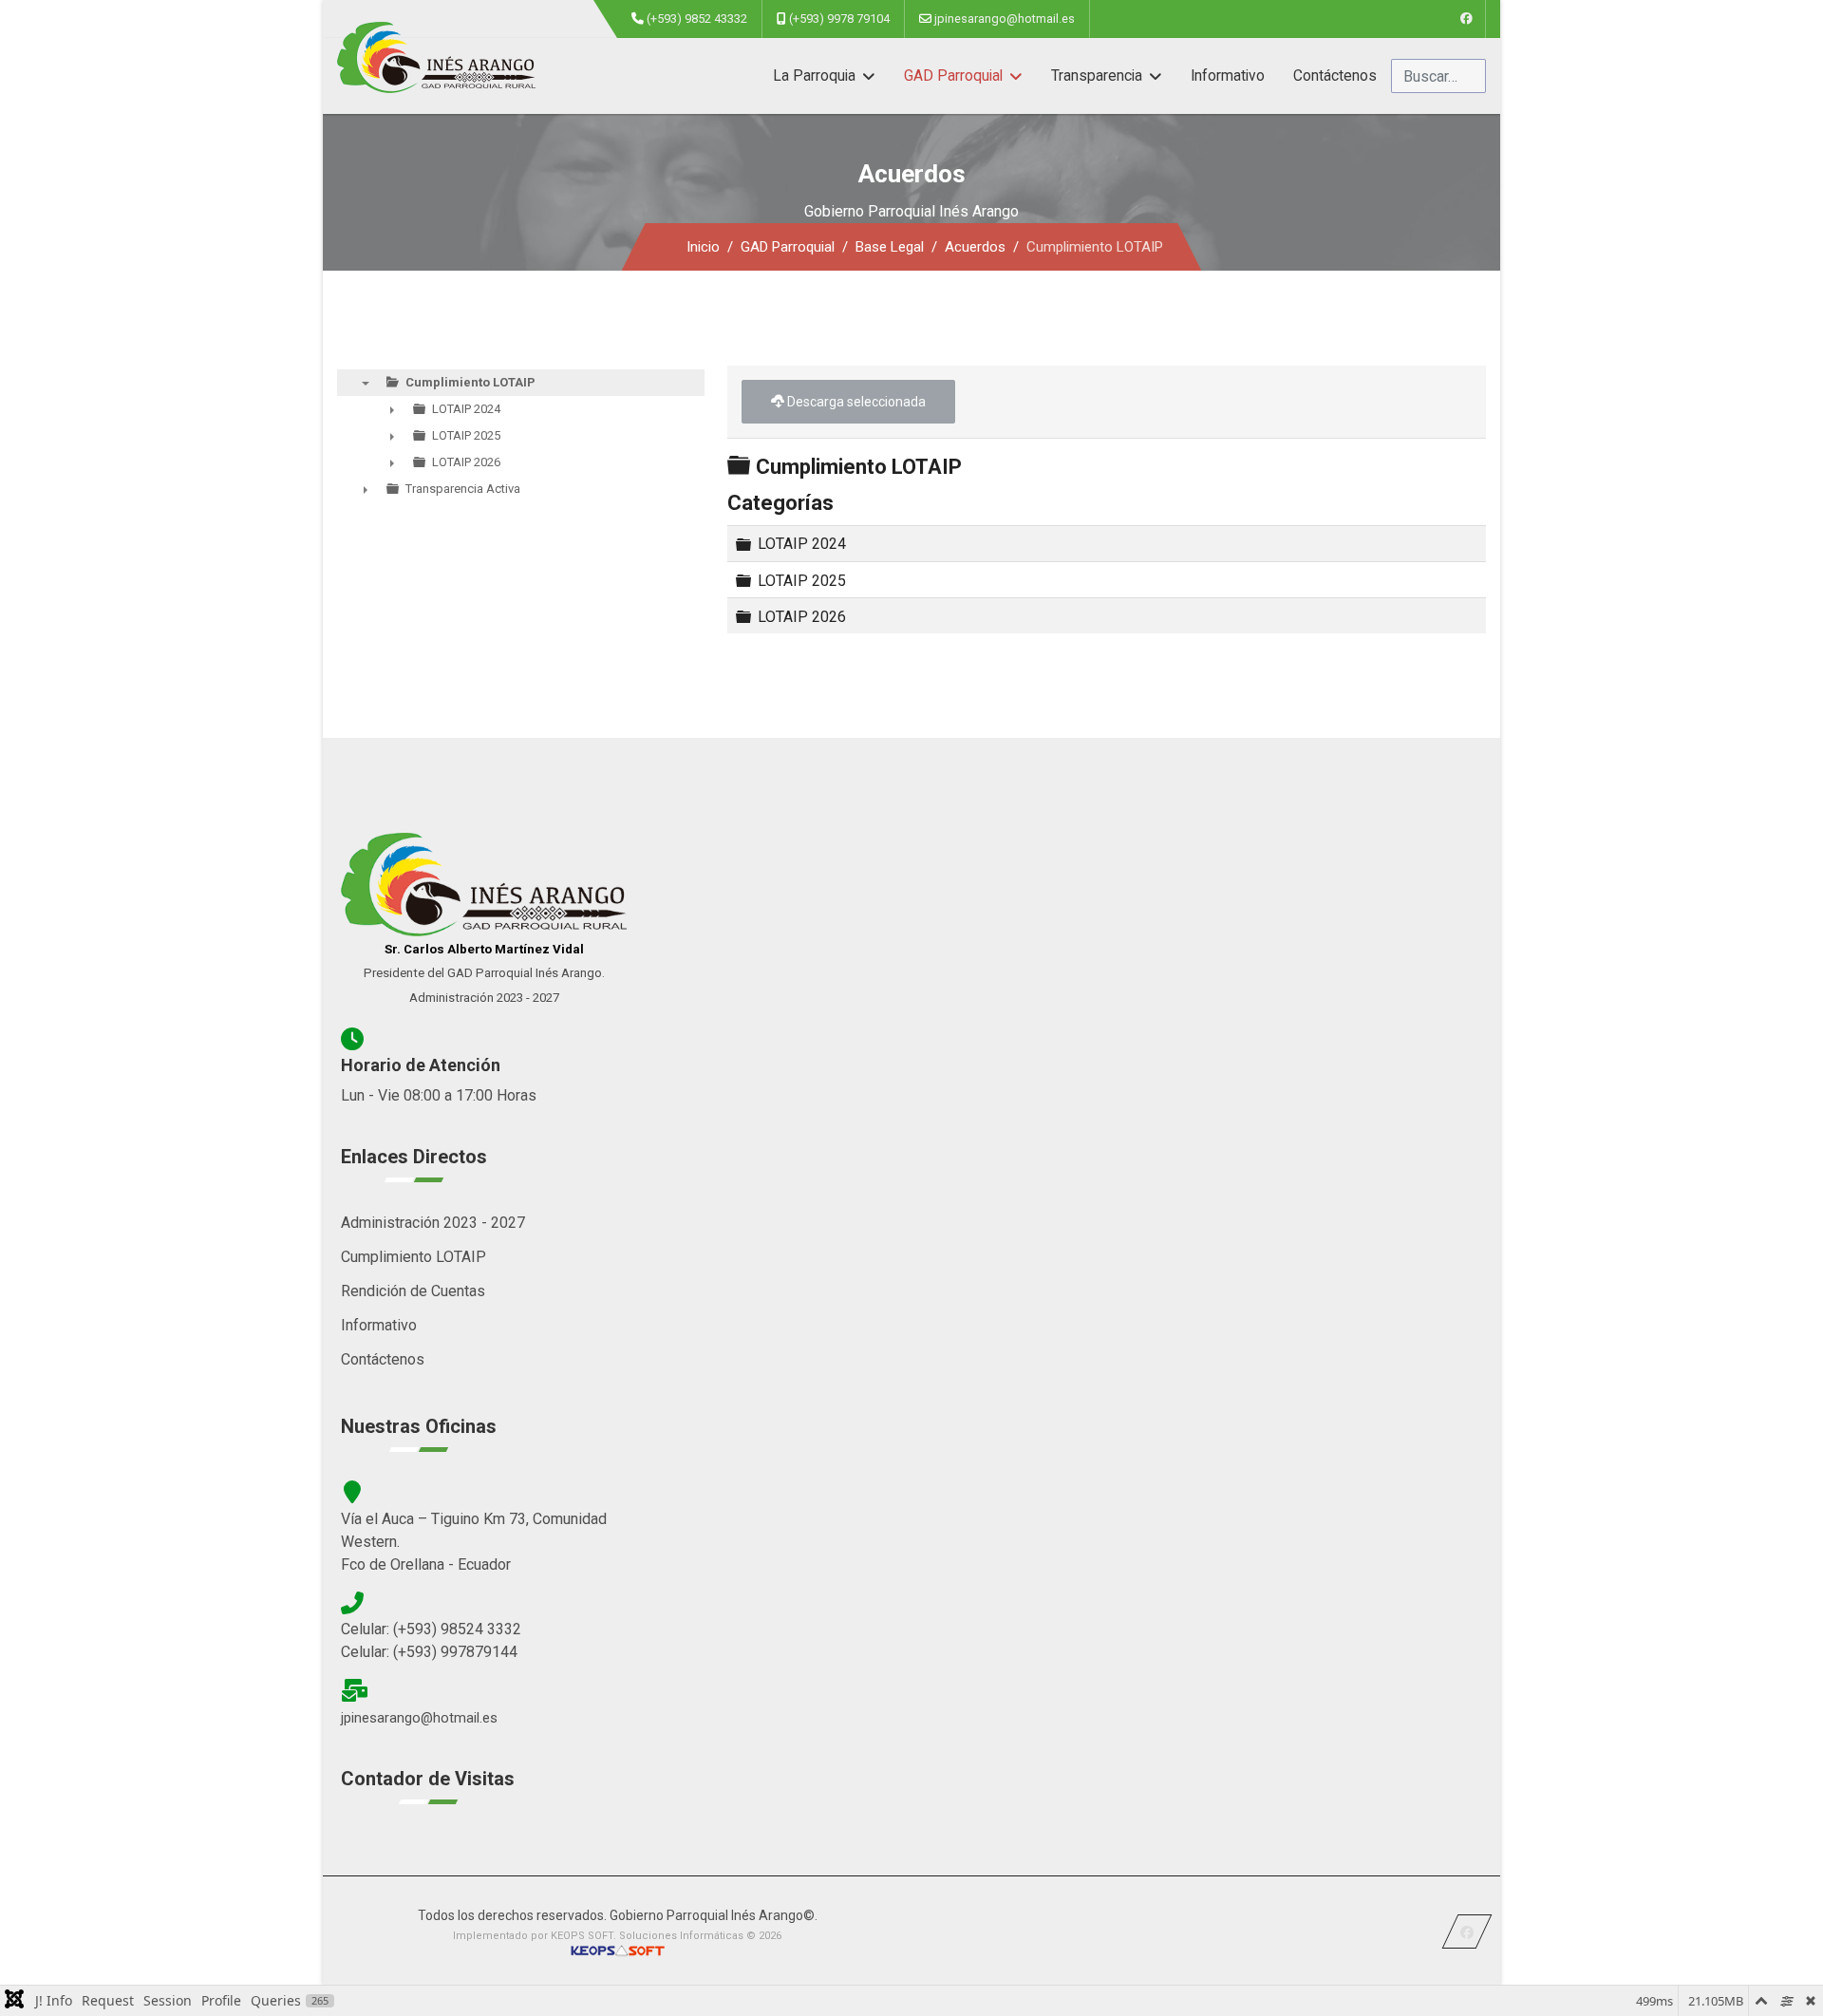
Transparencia (1097, 76)
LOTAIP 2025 (802, 580)
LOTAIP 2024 (802, 544)
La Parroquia (814, 76)
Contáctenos (1335, 76)
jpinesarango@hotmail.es (1005, 19)
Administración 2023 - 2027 (433, 1223)
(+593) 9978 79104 (839, 19)
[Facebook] (1466, 19)
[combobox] (1438, 76)
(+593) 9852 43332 (697, 19)
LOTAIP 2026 (802, 616)
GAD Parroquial (953, 76)
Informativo (1228, 76)
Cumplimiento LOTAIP (413, 1257)
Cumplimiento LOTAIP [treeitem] (470, 382)
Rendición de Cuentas (413, 1291)
